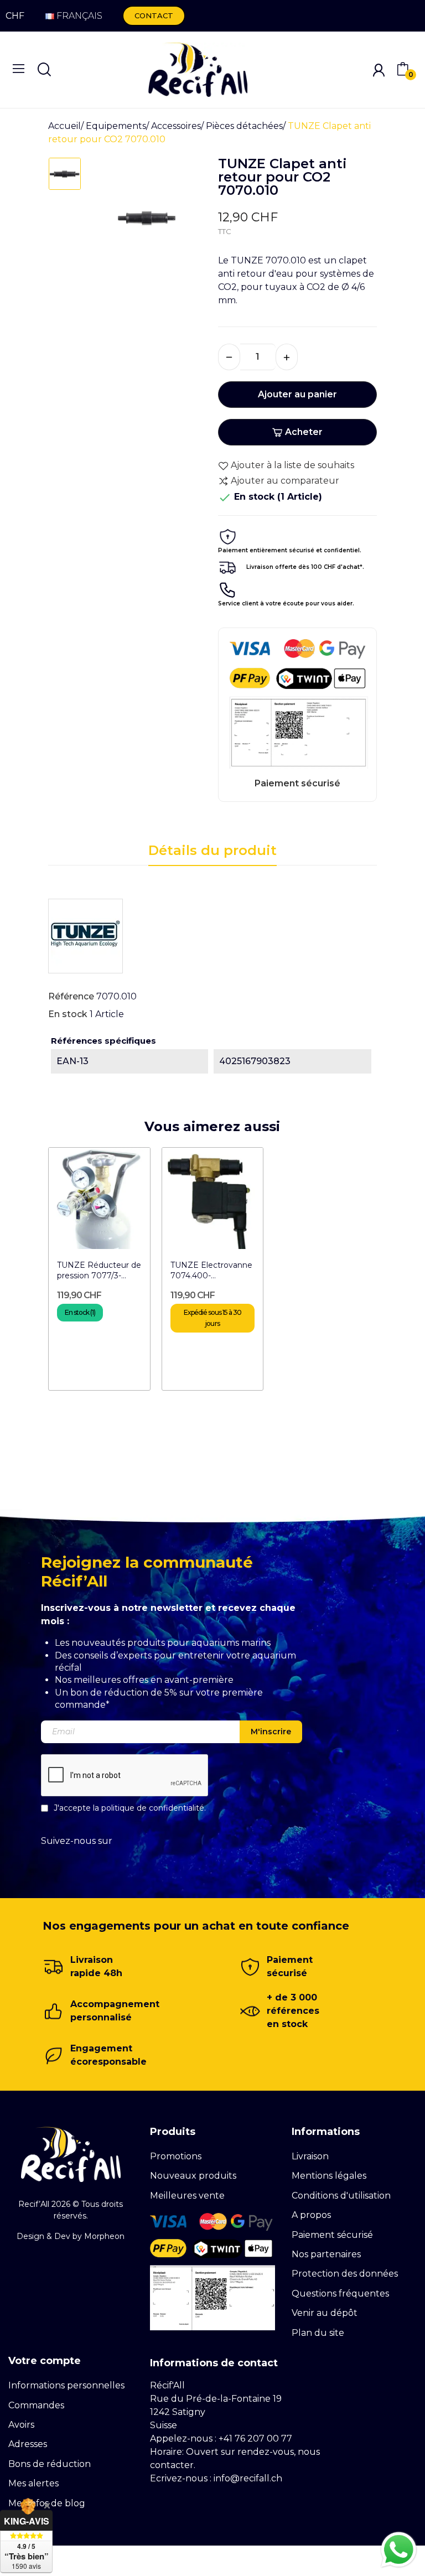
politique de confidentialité (153, 1807)
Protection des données (345, 2274)
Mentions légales (329, 2176)
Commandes (36, 2405)
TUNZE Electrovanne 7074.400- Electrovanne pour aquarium (211, 1271)
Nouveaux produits (193, 2176)
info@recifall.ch (248, 2478)
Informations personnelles (66, 2385)
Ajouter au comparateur (285, 481)
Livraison (310, 2156)
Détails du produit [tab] (212, 850)
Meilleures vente (187, 2196)
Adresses (28, 2444)
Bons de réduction (50, 2464)
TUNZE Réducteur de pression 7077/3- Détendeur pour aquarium (99, 1271)
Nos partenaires (326, 2254)
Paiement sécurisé (332, 2235)
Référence (71, 996)
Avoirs (21, 2425)
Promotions (176, 2156)
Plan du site (318, 2333)
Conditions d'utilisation (341, 2196)
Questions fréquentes (340, 2293)
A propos (311, 2215)
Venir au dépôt (325, 2313)
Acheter (304, 432)
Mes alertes (33, 2483)
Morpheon (104, 2236)
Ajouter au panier (297, 394)
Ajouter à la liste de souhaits (292, 465)
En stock (68, 1014)
